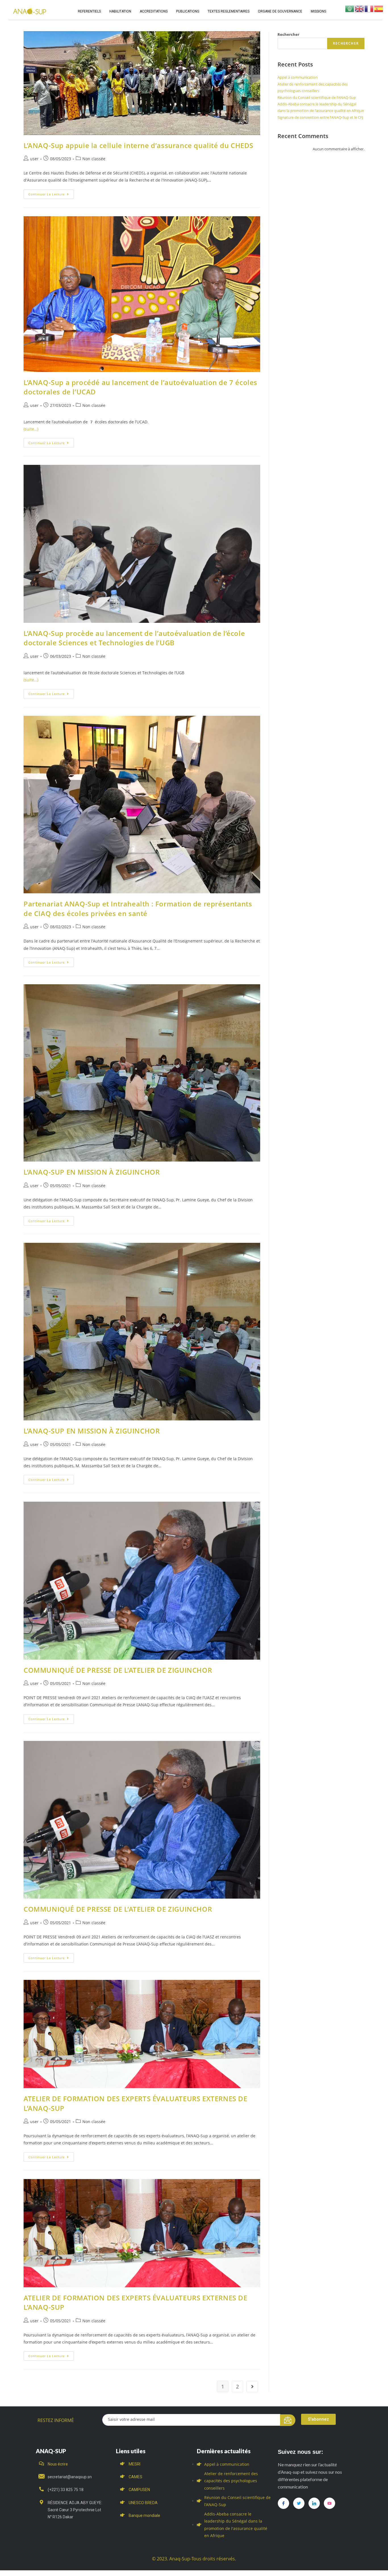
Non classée (94, 159)
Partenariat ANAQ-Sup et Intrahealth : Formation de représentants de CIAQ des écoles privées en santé (138, 909)
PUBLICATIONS (188, 11)
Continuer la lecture (51, 193)
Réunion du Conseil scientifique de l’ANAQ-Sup (317, 97)
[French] (369, 8)
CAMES (135, 2477)
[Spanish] (379, 8)
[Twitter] (299, 2503)
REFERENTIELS (89, 11)
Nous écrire (58, 2464)
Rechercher (288, 34)
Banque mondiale (144, 2515)
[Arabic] (350, 8)
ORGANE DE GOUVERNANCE (280, 11)
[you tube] (329, 2503)
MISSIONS (318, 11)
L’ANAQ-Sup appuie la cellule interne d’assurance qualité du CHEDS (138, 145)
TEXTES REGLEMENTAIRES (229, 11)
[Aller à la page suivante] (252, 2386)
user (34, 159)
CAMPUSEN (139, 2490)
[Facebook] (283, 2503)
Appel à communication (298, 77)
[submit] (288, 2420)
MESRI (134, 2464)
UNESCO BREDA (143, 2503)
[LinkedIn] (314, 2503)
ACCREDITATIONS (154, 11)
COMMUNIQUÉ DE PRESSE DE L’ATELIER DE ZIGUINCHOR (118, 1670)
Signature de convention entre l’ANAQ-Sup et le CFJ (320, 117)
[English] (360, 8)
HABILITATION (120, 11)
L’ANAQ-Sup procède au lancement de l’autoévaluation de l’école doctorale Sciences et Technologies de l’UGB (134, 638)
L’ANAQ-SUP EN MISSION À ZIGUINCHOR (92, 1172)
